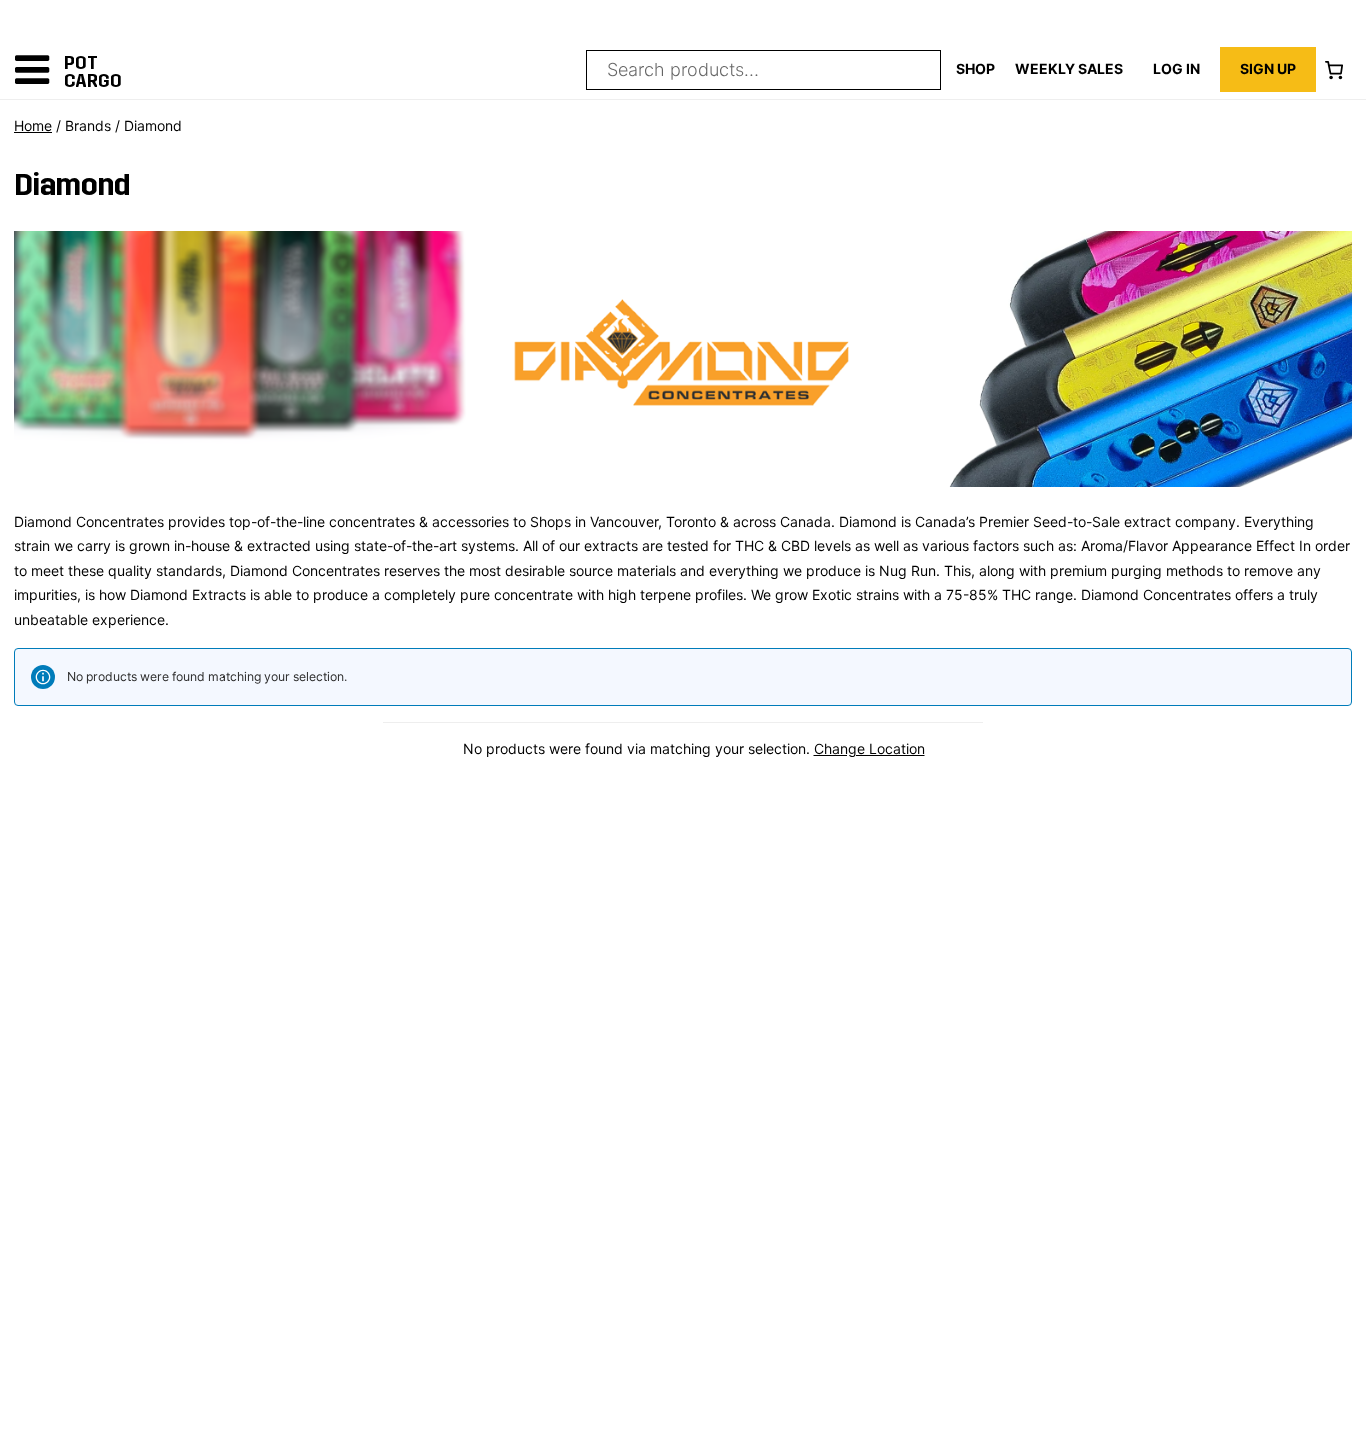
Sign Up (1268, 68)
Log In (1176, 68)
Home (33, 125)
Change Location (869, 748)
